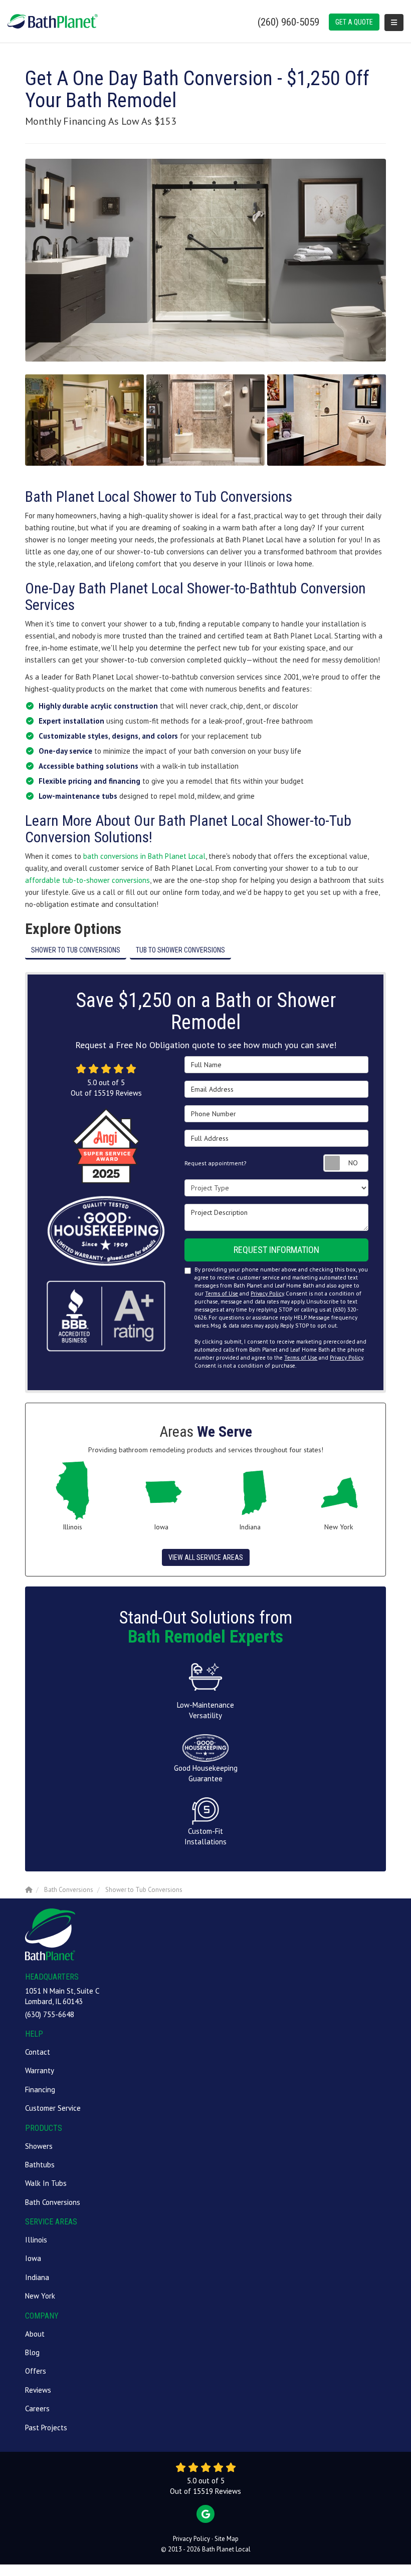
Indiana (37, 2277)
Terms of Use (222, 1294)
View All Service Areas (206, 1557)
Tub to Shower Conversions (180, 950)
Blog (32, 2352)
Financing (40, 2089)
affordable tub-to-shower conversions (87, 880)
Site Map (227, 2539)
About (35, 2334)
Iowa (33, 2258)
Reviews (38, 2390)
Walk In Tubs (46, 2183)
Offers (36, 2371)
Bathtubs (40, 2165)
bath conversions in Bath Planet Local (144, 856)
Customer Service (53, 2108)
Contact (38, 2052)
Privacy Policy (267, 1294)
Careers (37, 2408)
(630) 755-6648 (50, 2014)
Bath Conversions (53, 2202)
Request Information (276, 1250)
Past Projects (46, 2428)
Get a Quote (354, 22)
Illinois (36, 2240)
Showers (39, 2146)
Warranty (40, 2070)
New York (40, 2296)
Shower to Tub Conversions (76, 950)
